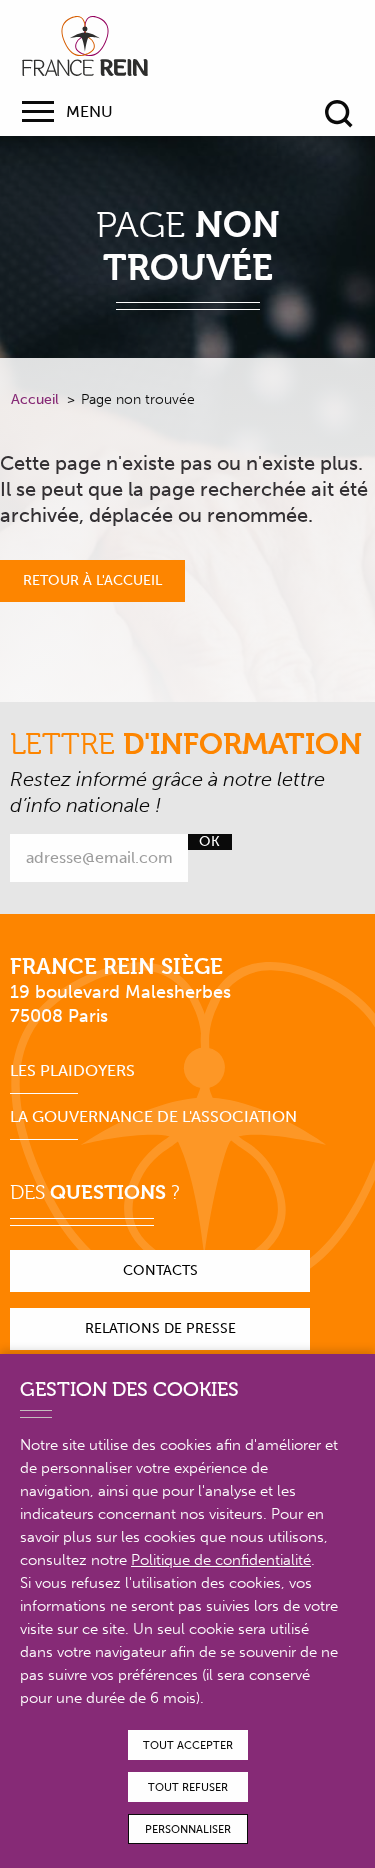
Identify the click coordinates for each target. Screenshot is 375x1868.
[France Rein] (85, 46)
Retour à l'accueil (92, 580)
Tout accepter (188, 1745)
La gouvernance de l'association (153, 1116)
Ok (209, 842)
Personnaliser (188, 1829)
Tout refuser (188, 1787)
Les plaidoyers (72, 1070)
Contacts (160, 1270)
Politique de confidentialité (221, 1560)
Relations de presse (160, 1328)
